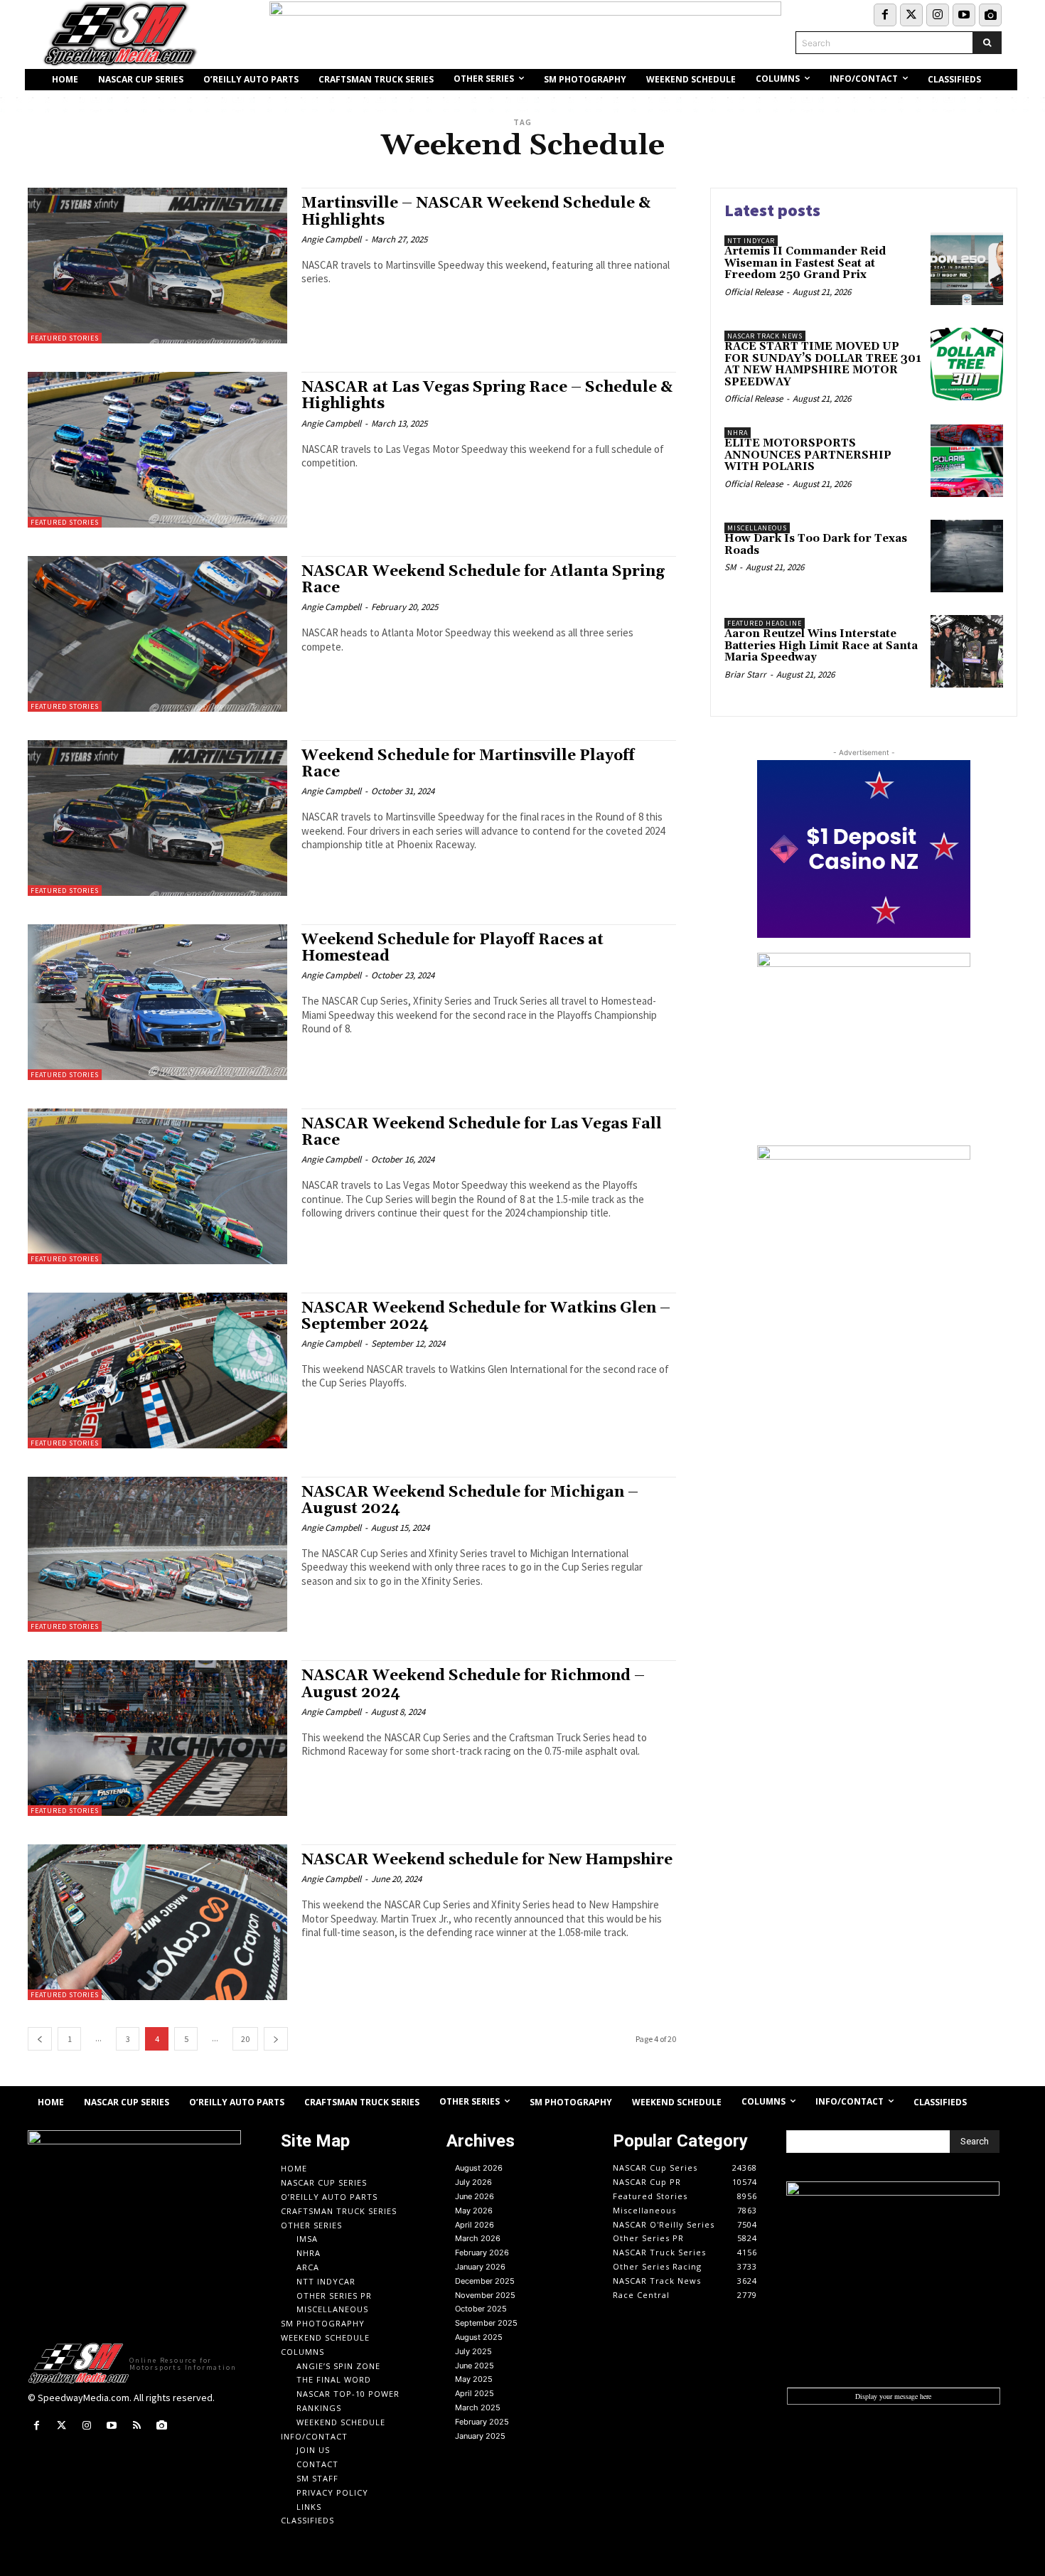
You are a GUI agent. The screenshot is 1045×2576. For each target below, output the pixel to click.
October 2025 (481, 2309)
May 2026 (474, 2211)
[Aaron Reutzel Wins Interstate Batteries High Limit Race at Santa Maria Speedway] (967, 651)
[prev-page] (40, 2039)
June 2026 (475, 2196)
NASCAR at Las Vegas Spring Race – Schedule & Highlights (487, 396)
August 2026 (479, 2168)
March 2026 (478, 2238)
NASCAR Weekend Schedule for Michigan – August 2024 (470, 1501)
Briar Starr (745, 674)
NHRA (738, 433)
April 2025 (475, 2393)
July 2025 (473, 2351)
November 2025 (485, 2295)
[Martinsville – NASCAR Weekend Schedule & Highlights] (157, 266)
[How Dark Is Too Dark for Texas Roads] (967, 556)
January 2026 (480, 2267)
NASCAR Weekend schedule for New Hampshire (487, 1860)
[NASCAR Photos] (990, 15)
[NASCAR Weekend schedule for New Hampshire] (157, 1922)
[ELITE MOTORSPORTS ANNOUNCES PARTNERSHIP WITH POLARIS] (967, 461)
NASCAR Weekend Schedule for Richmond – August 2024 (473, 1684)
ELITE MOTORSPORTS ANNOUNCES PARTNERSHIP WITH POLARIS (808, 455)
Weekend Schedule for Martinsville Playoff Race (468, 764)
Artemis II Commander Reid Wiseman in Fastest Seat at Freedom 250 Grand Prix (805, 263)
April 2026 (475, 2225)
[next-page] (276, 2039)
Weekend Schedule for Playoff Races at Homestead (452, 948)
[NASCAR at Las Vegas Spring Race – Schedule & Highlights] (157, 450)
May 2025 (474, 2379)
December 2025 (485, 2281)
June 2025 (475, 2366)
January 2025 (480, 2436)
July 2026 (473, 2182)
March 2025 (478, 2407)
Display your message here (893, 2396)
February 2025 (482, 2422)
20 (245, 2039)
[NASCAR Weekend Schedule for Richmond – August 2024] (157, 1738)
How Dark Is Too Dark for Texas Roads (816, 545)
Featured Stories (65, 338)
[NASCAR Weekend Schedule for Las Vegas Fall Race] (157, 1186)
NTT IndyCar (751, 241)
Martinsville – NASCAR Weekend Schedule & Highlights (476, 212)
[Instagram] (938, 15)
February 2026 (482, 2252)
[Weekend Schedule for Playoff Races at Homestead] (157, 1002)
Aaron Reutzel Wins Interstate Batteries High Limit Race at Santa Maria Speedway (821, 646)
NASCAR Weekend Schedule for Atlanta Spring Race (483, 580)
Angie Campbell (331, 239)
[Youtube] (964, 15)
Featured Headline (765, 623)
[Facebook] (885, 15)
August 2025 (479, 2337)
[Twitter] (911, 15)
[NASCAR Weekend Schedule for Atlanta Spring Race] (157, 634)
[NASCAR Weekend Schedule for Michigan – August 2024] (157, 1555)
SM (730, 567)
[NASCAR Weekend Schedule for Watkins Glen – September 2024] (157, 1370)
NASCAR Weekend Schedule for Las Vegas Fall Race (482, 1132)
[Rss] (137, 2426)
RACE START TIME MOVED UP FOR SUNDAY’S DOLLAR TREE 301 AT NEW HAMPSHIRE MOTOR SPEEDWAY (823, 364)
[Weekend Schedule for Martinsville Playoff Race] (157, 818)
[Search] (987, 43)
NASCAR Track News (765, 336)
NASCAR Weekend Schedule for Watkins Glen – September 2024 (486, 1316)
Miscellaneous (757, 528)
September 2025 (486, 2323)
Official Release (754, 292)
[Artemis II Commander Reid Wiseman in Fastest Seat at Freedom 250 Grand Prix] (967, 269)
